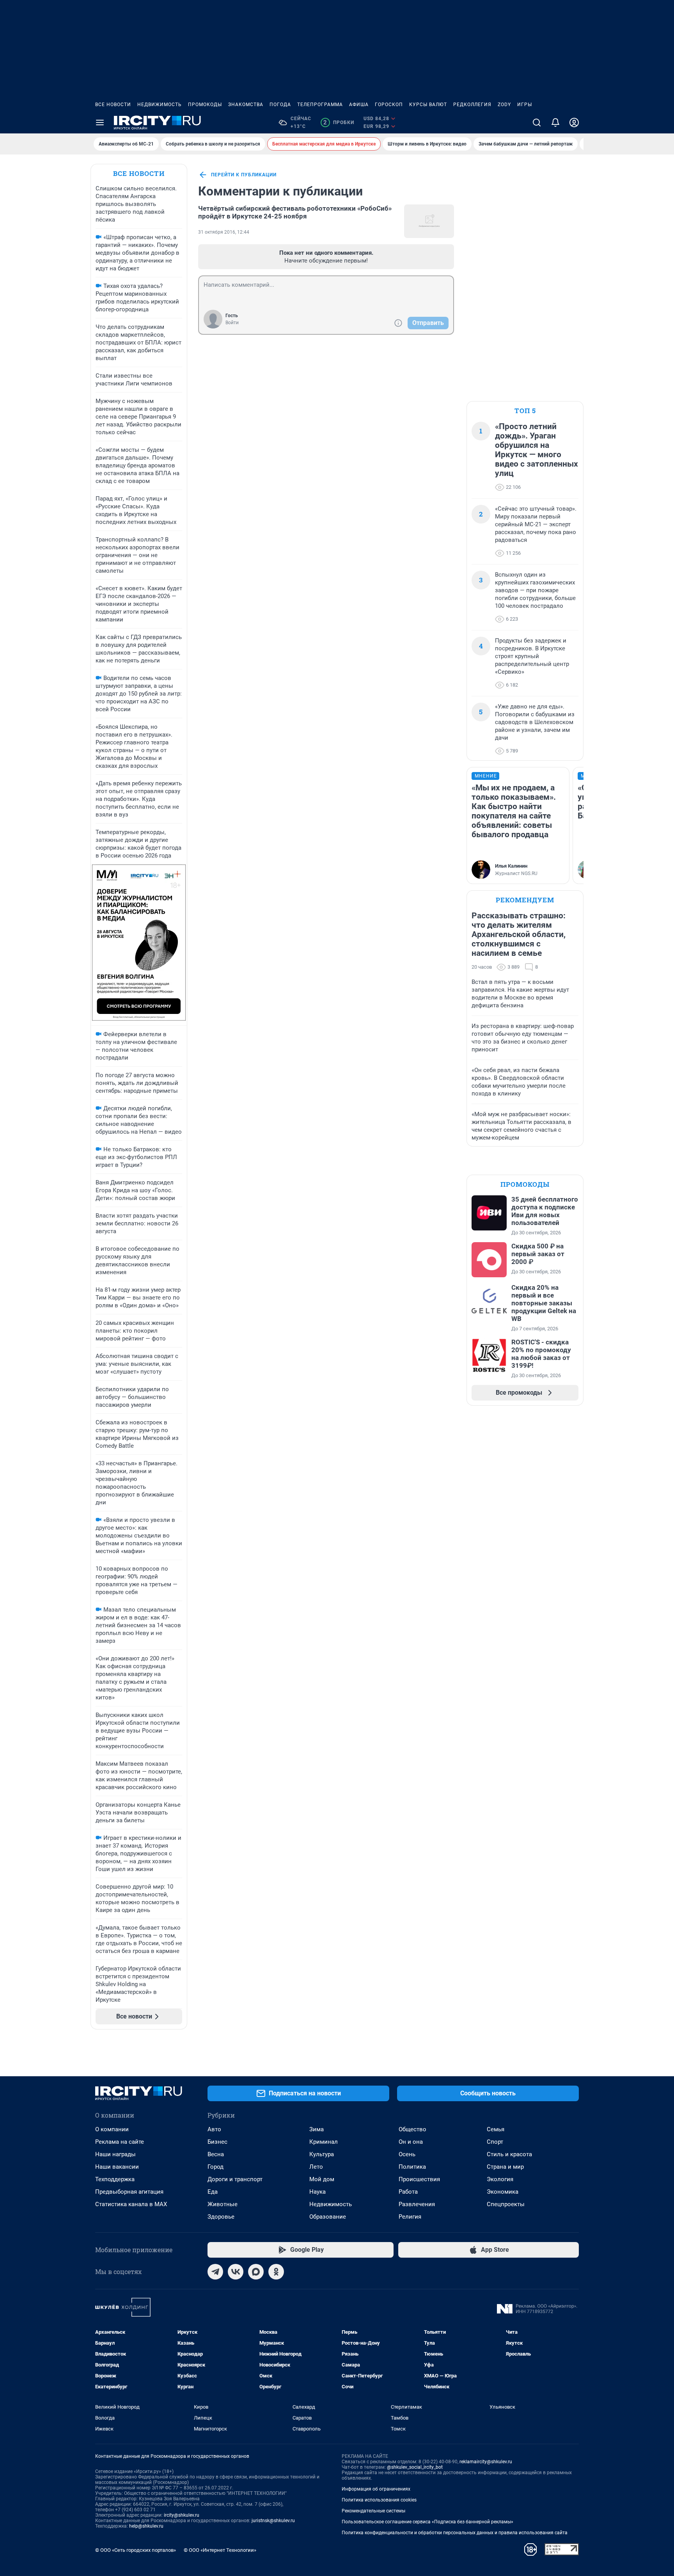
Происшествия (419, 2179)
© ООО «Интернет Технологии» (220, 2550)
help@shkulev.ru (146, 2526)
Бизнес (217, 2142)
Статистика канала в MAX (131, 2204)
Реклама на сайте (120, 2142)
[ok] (276, 2272)
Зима (317, 2129)
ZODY (504, 105)
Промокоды (205, 105)
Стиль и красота (509, 2154)
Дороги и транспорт (235, 2179)
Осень (407, 2154)
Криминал (324, 2142)
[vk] (236, 2272)
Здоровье (221, 2217)
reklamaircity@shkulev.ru (486, 2462)
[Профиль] (574, 122)
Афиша (359, 105)
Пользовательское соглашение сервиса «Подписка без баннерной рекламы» (427, 2522)
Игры (525, 105)
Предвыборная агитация (129, 2192)
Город (216, 2167)
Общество (412, 2129)
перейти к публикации (244, 175)
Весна (216, 2154)
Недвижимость (160, 105)
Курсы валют (428, 105)
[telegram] (215, 2272)
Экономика (503, 2192)
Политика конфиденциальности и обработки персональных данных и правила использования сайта (455, 2533)
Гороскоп (389, 105)
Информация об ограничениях (376, 2489)
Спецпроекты (506, 2204)
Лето (316, 2167)
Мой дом (322, 2179)
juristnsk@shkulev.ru (273, 2521)
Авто (214, 2129)
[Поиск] (537, 122)
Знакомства (246, 105)
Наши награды (115, 2154)
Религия (410, 2217)
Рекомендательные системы (373, 2511)
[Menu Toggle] (100, 122)
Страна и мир (505, 2167)
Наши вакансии (117, 2167)
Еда (213, 2192)
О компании (112, 2129)
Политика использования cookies (379, 2500)
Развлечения (417, 2204)
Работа (408, 2192)
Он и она (411, 2142)
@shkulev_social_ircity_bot (415, 2467)
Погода (280, 105)
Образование (328, 2217)
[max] (256, 2272)
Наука (317, 2192)
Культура (322, 2154)
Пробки (339, 122)
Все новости (113, 105)
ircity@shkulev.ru (182, 2515)
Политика (412, 2167)
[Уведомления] (555, 122)
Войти (232, 323)
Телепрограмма (320, 105)
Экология (500, 2179)
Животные (223, 2204)
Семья (496, 2129)
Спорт (495, 2142)
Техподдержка (115, 2179)
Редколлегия (472, 105)
